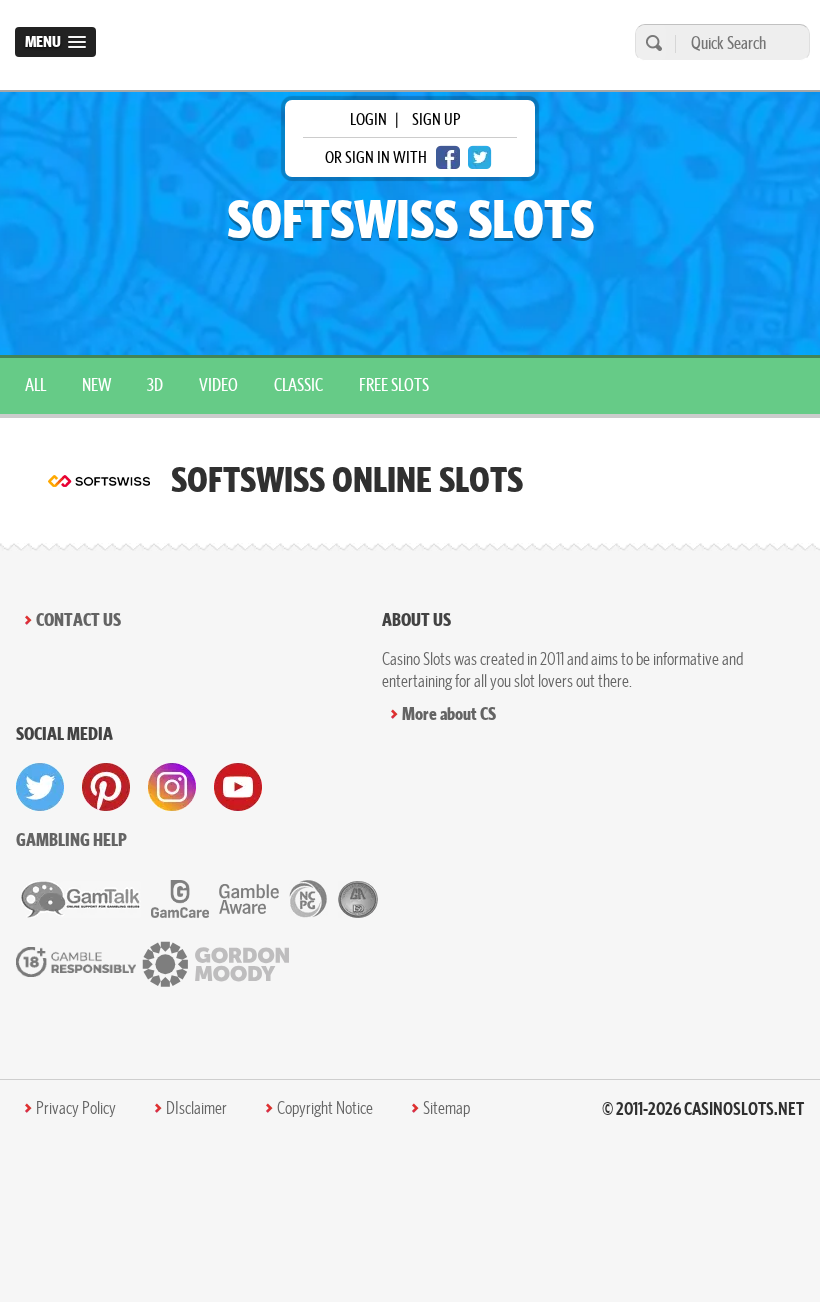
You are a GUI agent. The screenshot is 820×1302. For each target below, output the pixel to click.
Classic (298, 384)
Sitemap (446, 1108)
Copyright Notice (325, 1108)
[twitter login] (480, 157)
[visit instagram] (172, 787)
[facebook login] (448, 157)
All (35, 384)
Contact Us (78, 619)
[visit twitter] (40, 787)
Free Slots (394, 384)
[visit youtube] (238, 787)
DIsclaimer (196, 1108)
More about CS (449, 713)
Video (218, 384)
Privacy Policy (76, 1108)
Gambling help (71, 839)
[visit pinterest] (106, 787)
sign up (436, 119)
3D (155, 384)
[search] (651, 42)
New (96, 384)
